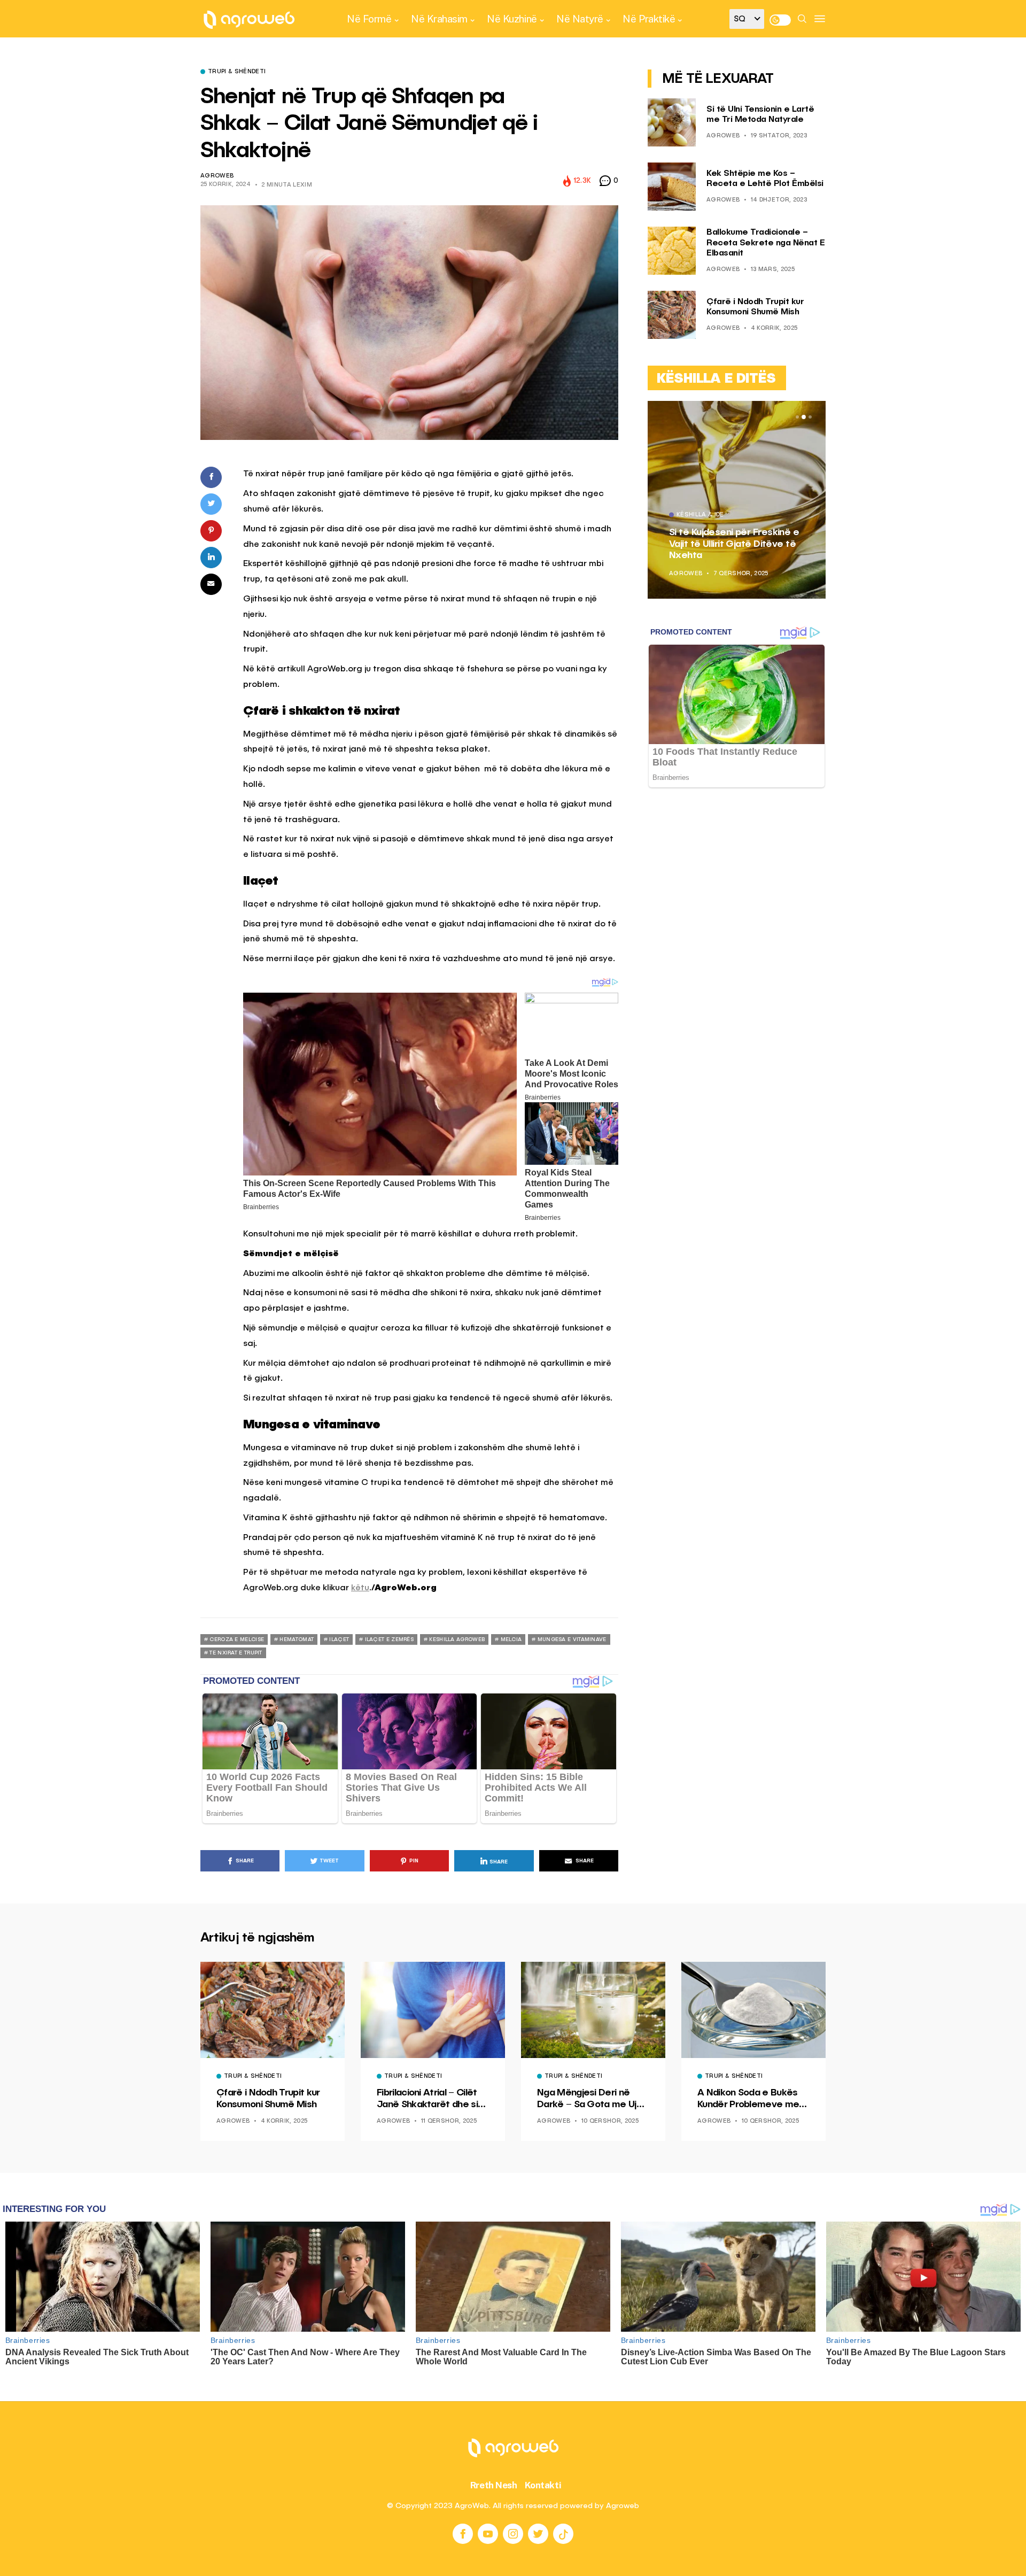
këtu (360, 1588)
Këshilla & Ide (700, 515)
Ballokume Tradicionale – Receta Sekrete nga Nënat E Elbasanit (765, 243)
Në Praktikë (649, 19)
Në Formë (369, 19)
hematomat (297, 1639)
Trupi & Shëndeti (237, 72)
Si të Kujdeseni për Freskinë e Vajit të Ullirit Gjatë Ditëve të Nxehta (734, 544)
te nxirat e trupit (236, 1653)
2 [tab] (804, 417)
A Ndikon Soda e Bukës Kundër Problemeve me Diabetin (748, 2099)
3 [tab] (810, 417)
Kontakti (543, 2485)
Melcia (511, 1639)
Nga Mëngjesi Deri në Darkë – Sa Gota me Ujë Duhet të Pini (590, 2099)
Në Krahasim (439, 19)
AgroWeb (217, 176)
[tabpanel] (737, 500)
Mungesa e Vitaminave (572, 1639)
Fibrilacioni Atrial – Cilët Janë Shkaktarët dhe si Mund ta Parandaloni (427, 2099)
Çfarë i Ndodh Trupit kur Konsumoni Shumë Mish (268, 2099)
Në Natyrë (580, 19)
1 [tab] (797, 417)
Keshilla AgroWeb (457, 1639)
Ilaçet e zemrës (390, 1639)
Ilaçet (339, 1639)
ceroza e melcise (237, 1639)
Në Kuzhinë (512, 19)
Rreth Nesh (494, 2485)
